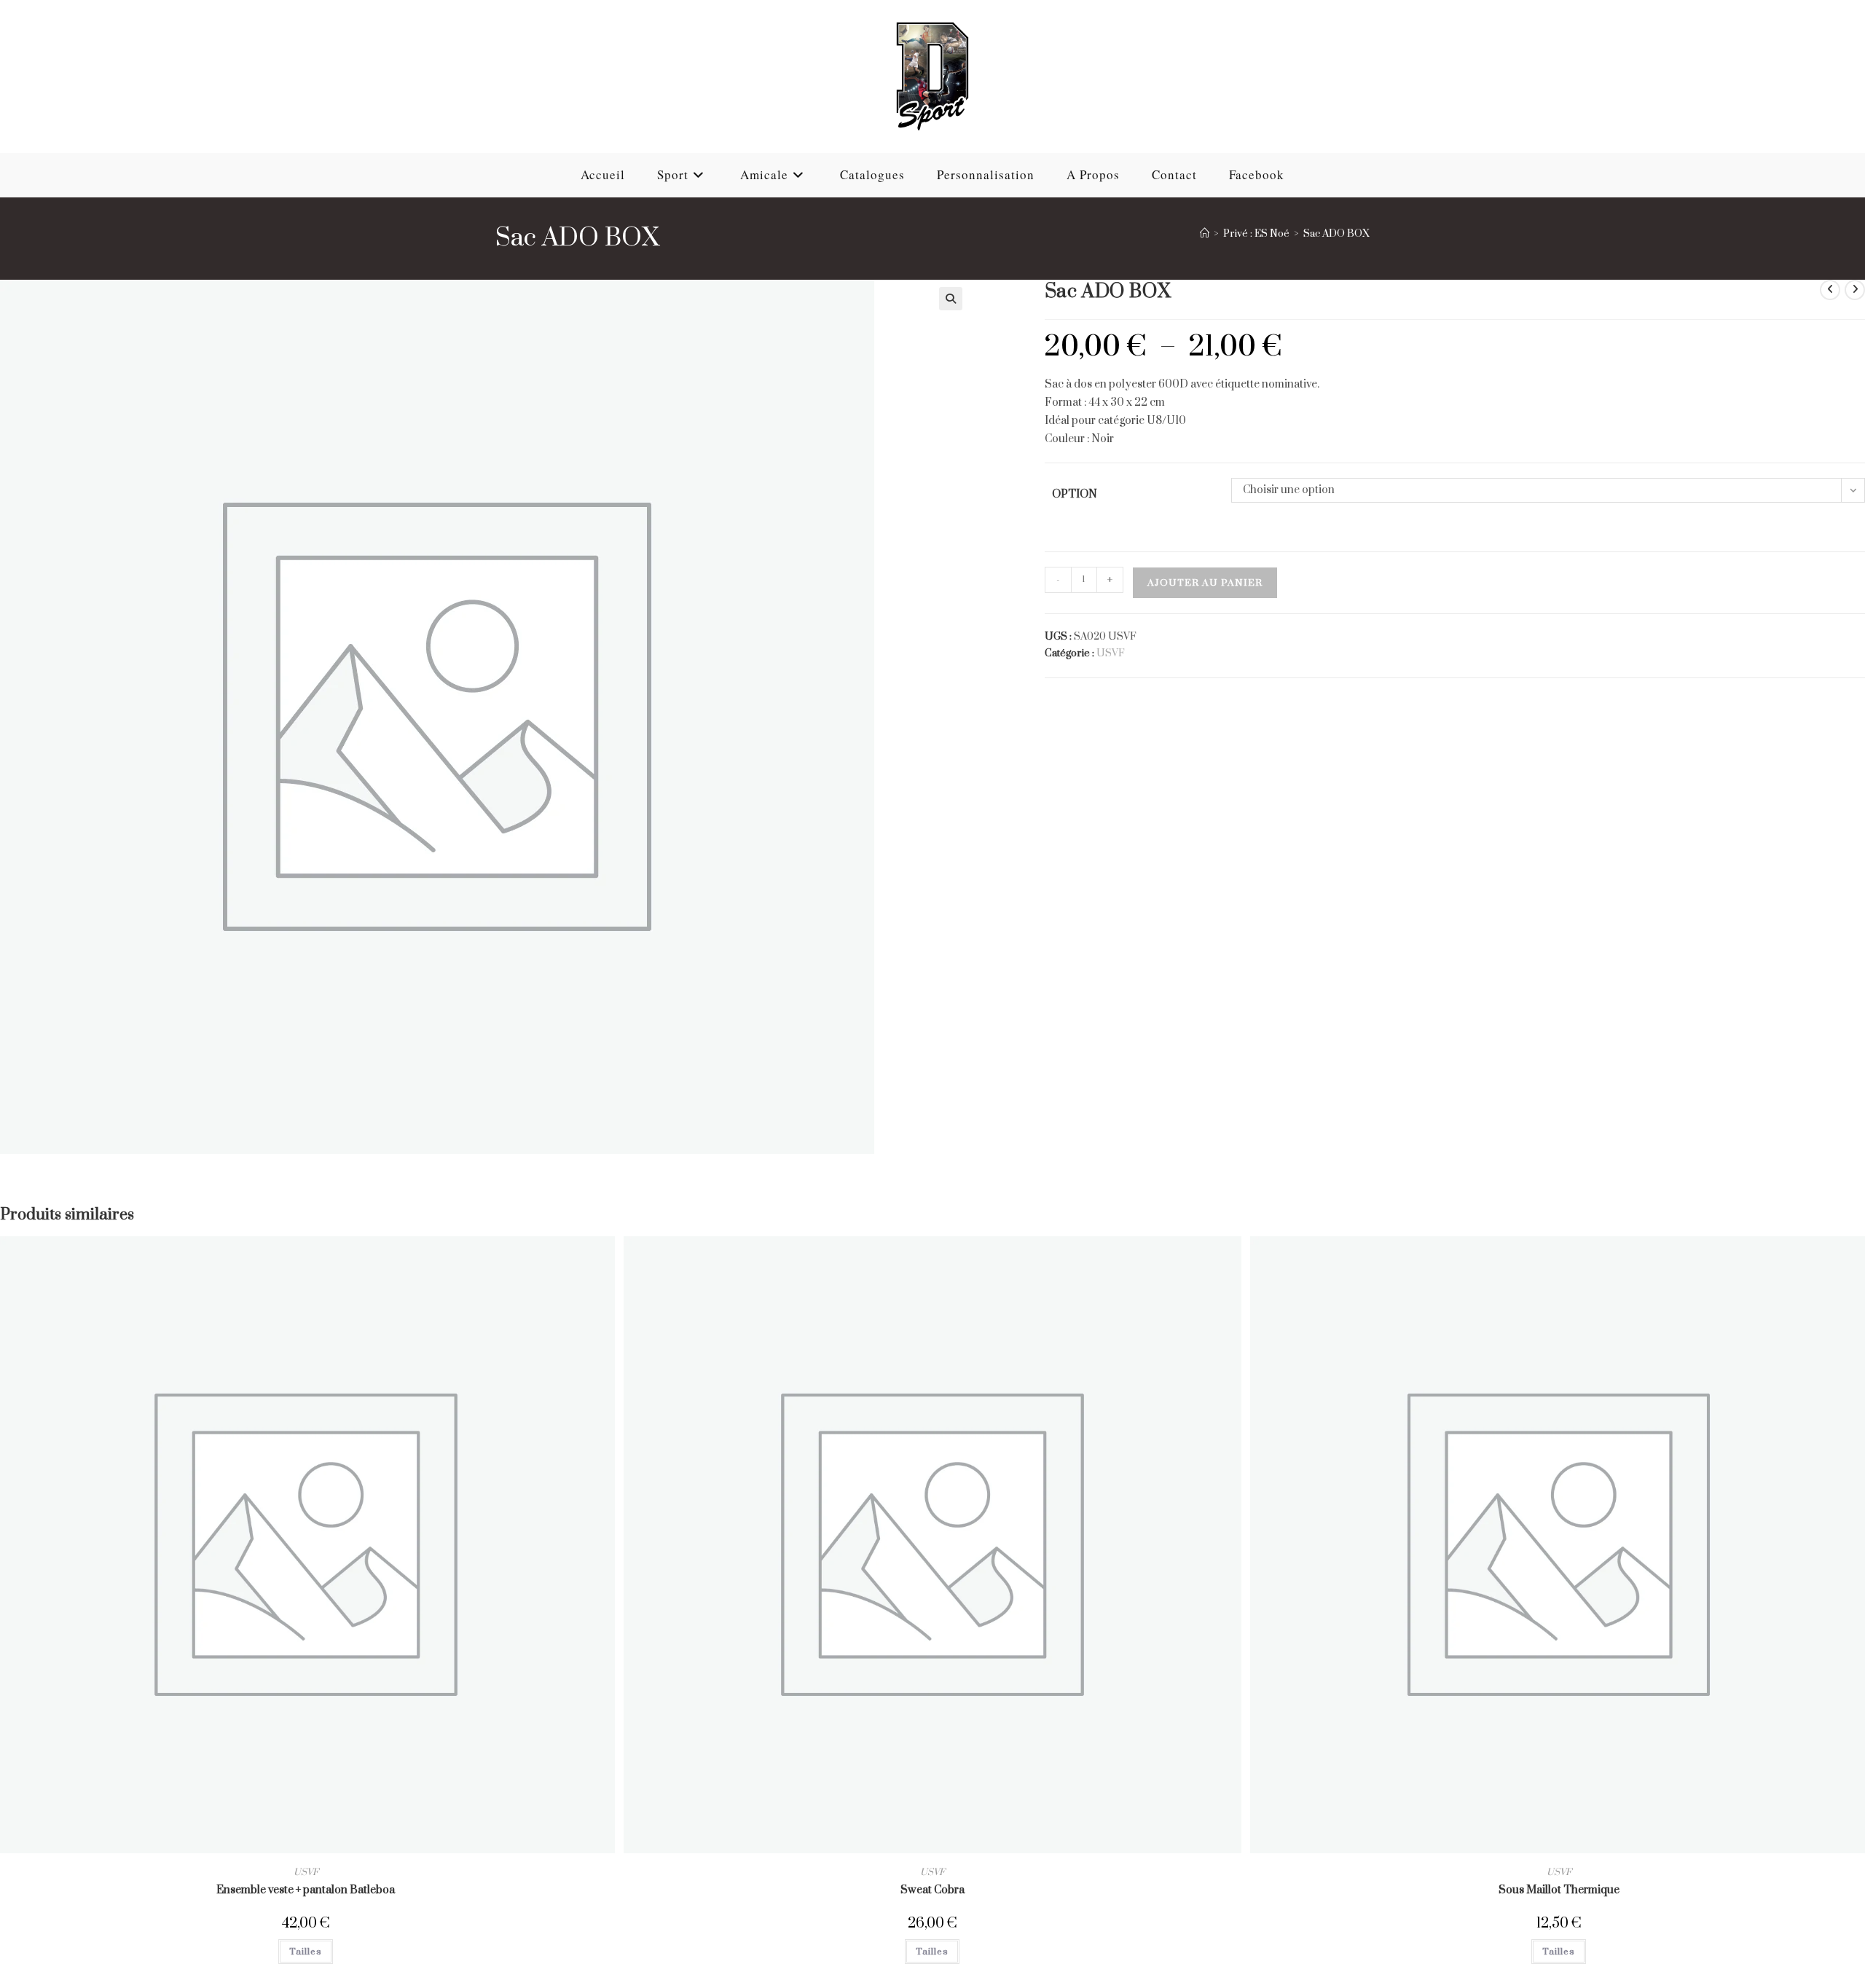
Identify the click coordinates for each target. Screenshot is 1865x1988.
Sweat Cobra (932, 1890)
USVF (1111, 653)
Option (1075, 494)
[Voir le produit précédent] (1830, 290)
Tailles (306, 1952)
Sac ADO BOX (1336, 234)
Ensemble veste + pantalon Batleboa (306, 1890)
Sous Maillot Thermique (1559, 1890)
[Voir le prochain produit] (1855, 290)
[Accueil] (1205, 234)
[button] (951, 299)
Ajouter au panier (1205, 583)
